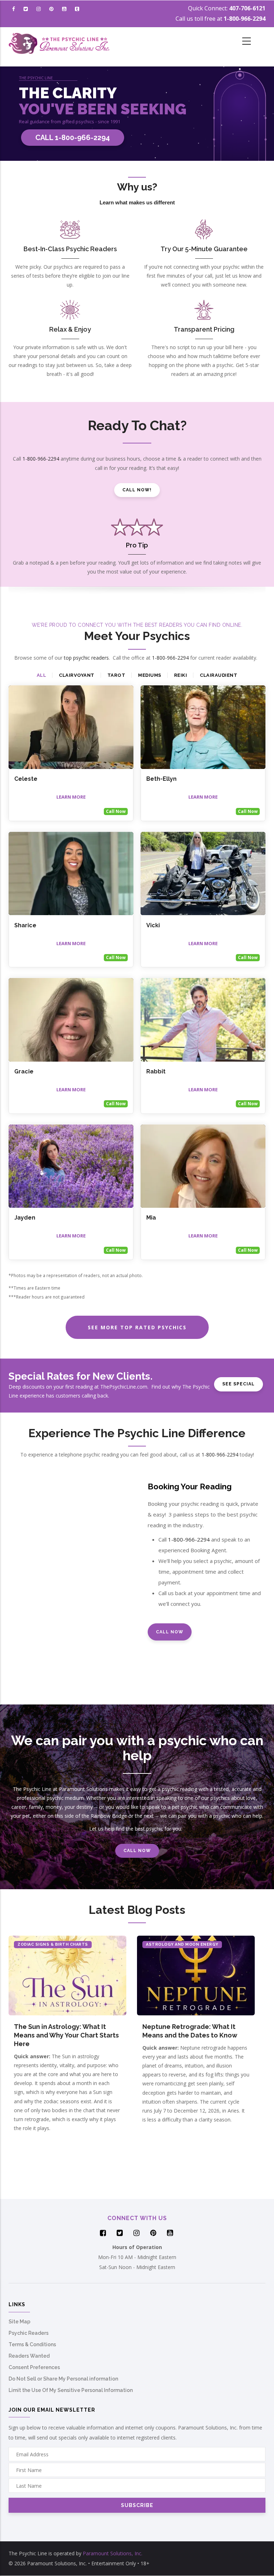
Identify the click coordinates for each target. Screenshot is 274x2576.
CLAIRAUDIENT (219, 675)
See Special (239, 1384)
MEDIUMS (150, 675)
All (42, 675)
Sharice (25, 925)
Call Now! (137, 490)
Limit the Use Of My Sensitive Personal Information (71, 2390)
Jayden (25, 1218)
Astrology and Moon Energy (182, 1944)
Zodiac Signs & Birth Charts (53, 1944)
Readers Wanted (29, 2356)
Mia (151, 1218)
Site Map (19, 2322)
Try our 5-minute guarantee (204, 249)
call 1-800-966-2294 (73, 138)
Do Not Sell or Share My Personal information (63, 2379)
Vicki (153, 925)
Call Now (116, 811)
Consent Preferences (34, 2367)
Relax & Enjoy (70, 329)
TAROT (116, 675)
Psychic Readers (29, 2333)
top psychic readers (86, 658)
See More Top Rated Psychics (137, 1327)
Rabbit (156, 1071)
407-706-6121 (247, 8)
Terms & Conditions (32, 2344)
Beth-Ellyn (161, 779)
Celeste (26, 779)
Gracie (24, 1071)
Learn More (71, 797)
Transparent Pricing (204, 329)
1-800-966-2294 (245, 19)
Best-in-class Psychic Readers (70, 249)
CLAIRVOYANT (77, 675)
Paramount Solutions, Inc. (113, 2553)
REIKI (181, 675)
